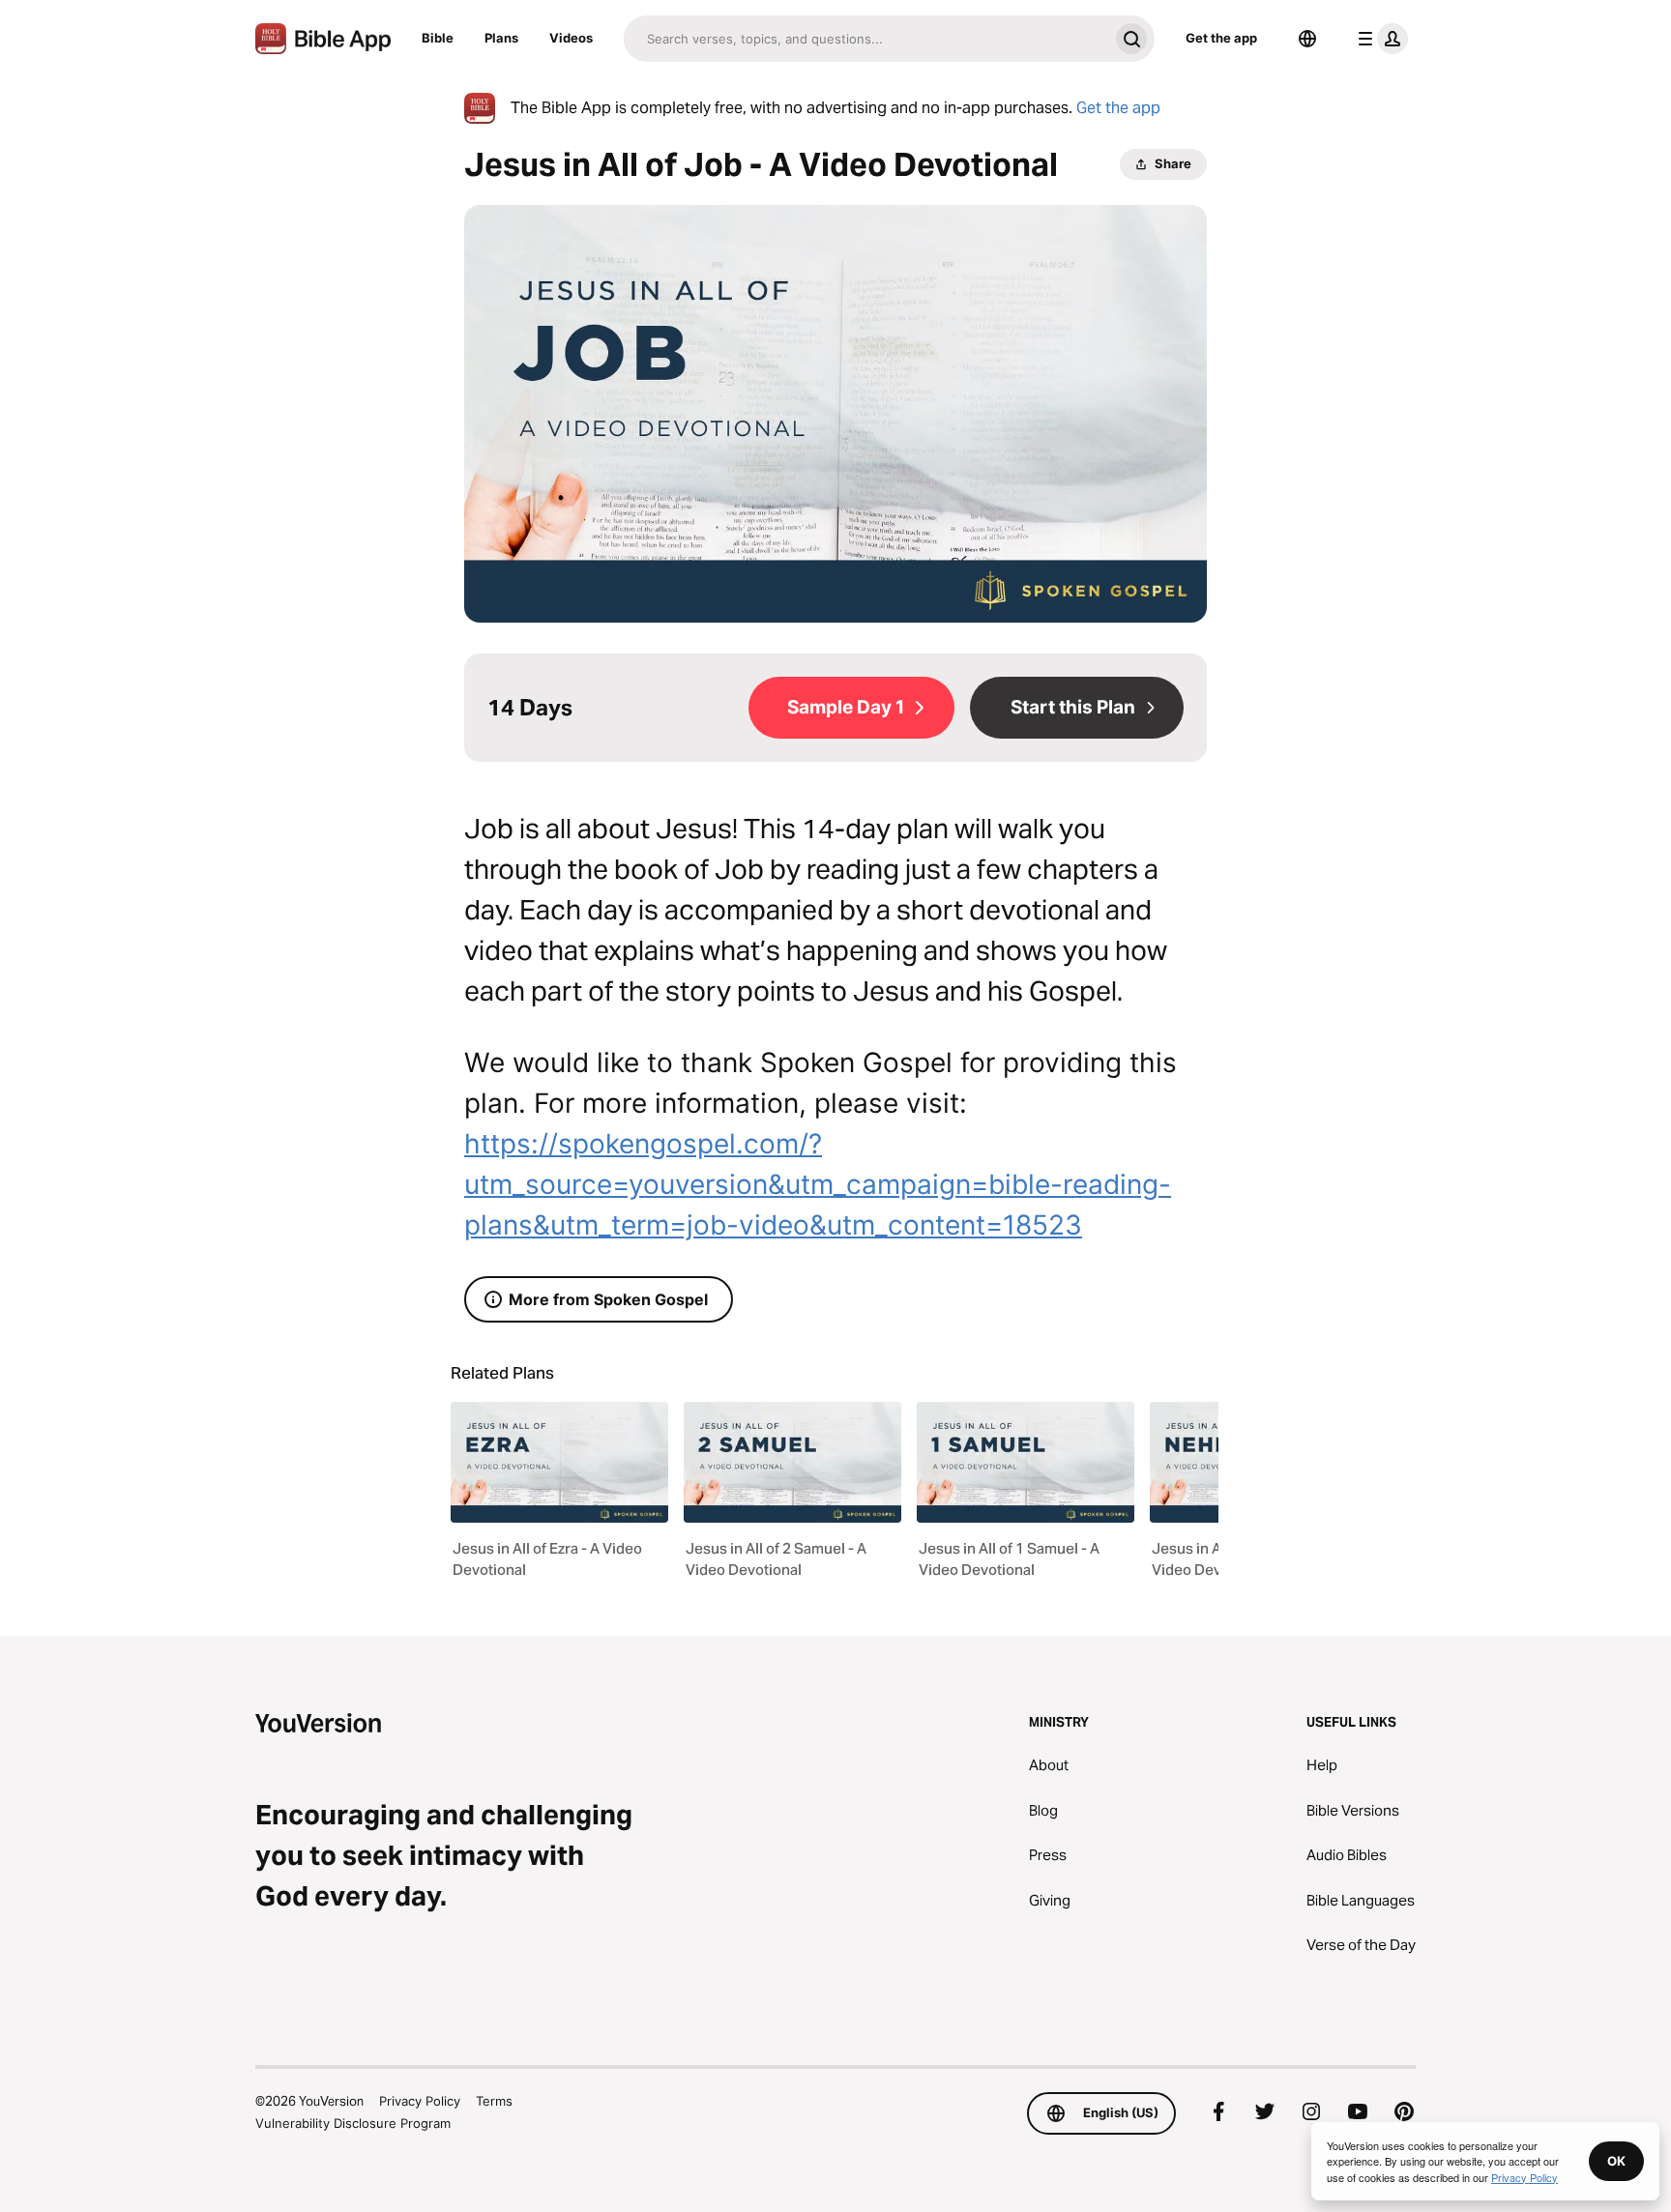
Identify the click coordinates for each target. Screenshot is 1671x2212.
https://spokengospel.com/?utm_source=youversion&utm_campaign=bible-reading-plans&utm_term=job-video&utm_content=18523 (818, 1184)
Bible (438, 38)
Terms (494, 2101)
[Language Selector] (1307, 39)
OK (1616, 2161)
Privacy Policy (420, 2101)
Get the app (1221, 38)
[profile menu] (1379, 39)
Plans (501, 38)
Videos (571, 38)
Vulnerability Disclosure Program (353, 2123)
